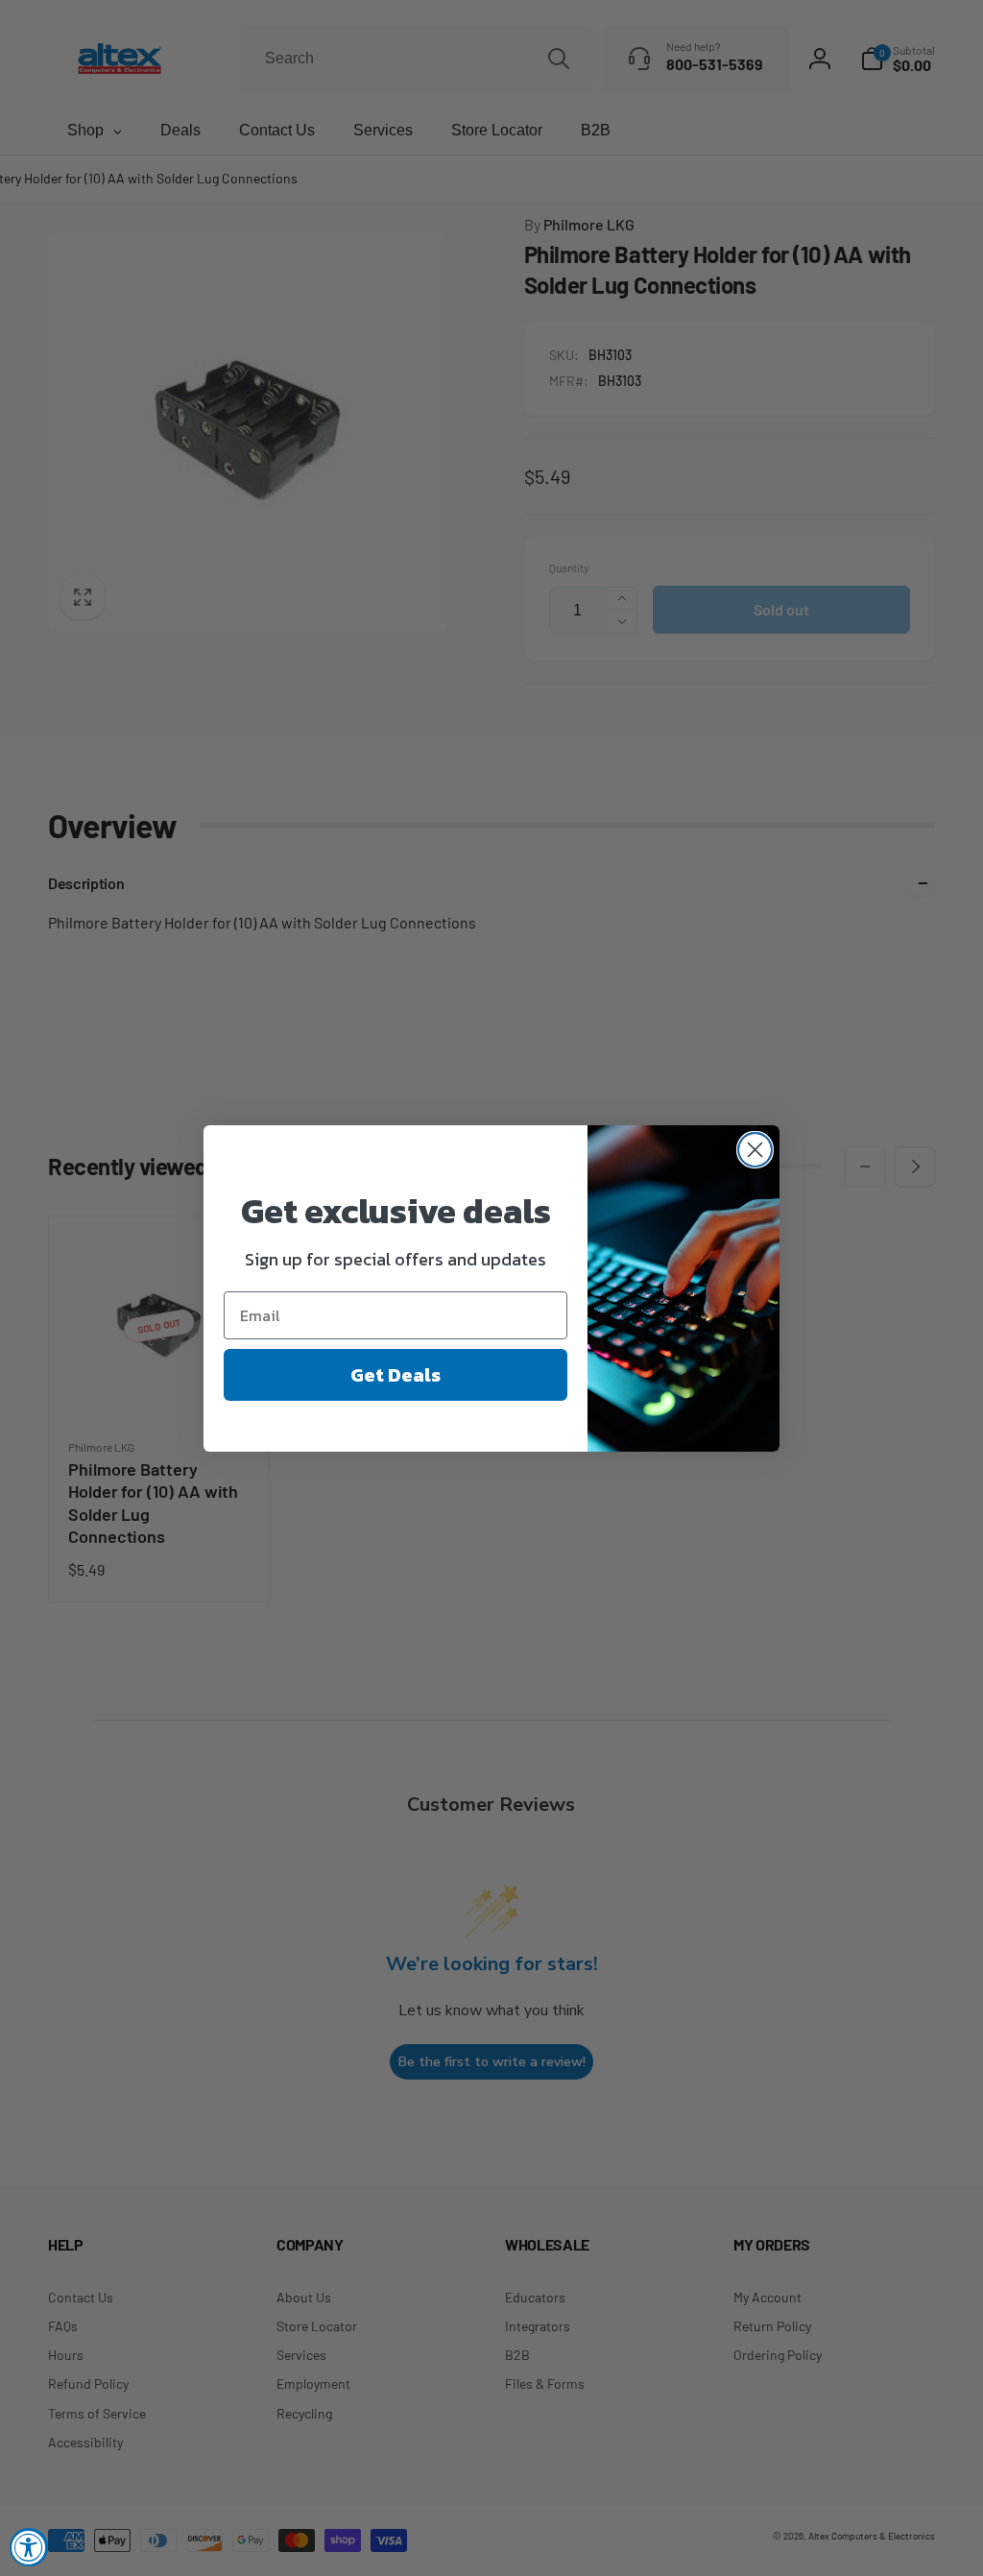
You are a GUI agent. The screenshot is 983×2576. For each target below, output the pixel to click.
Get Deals (396, 1375)
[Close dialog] (755, 1150)
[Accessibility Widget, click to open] (29, 2547)
